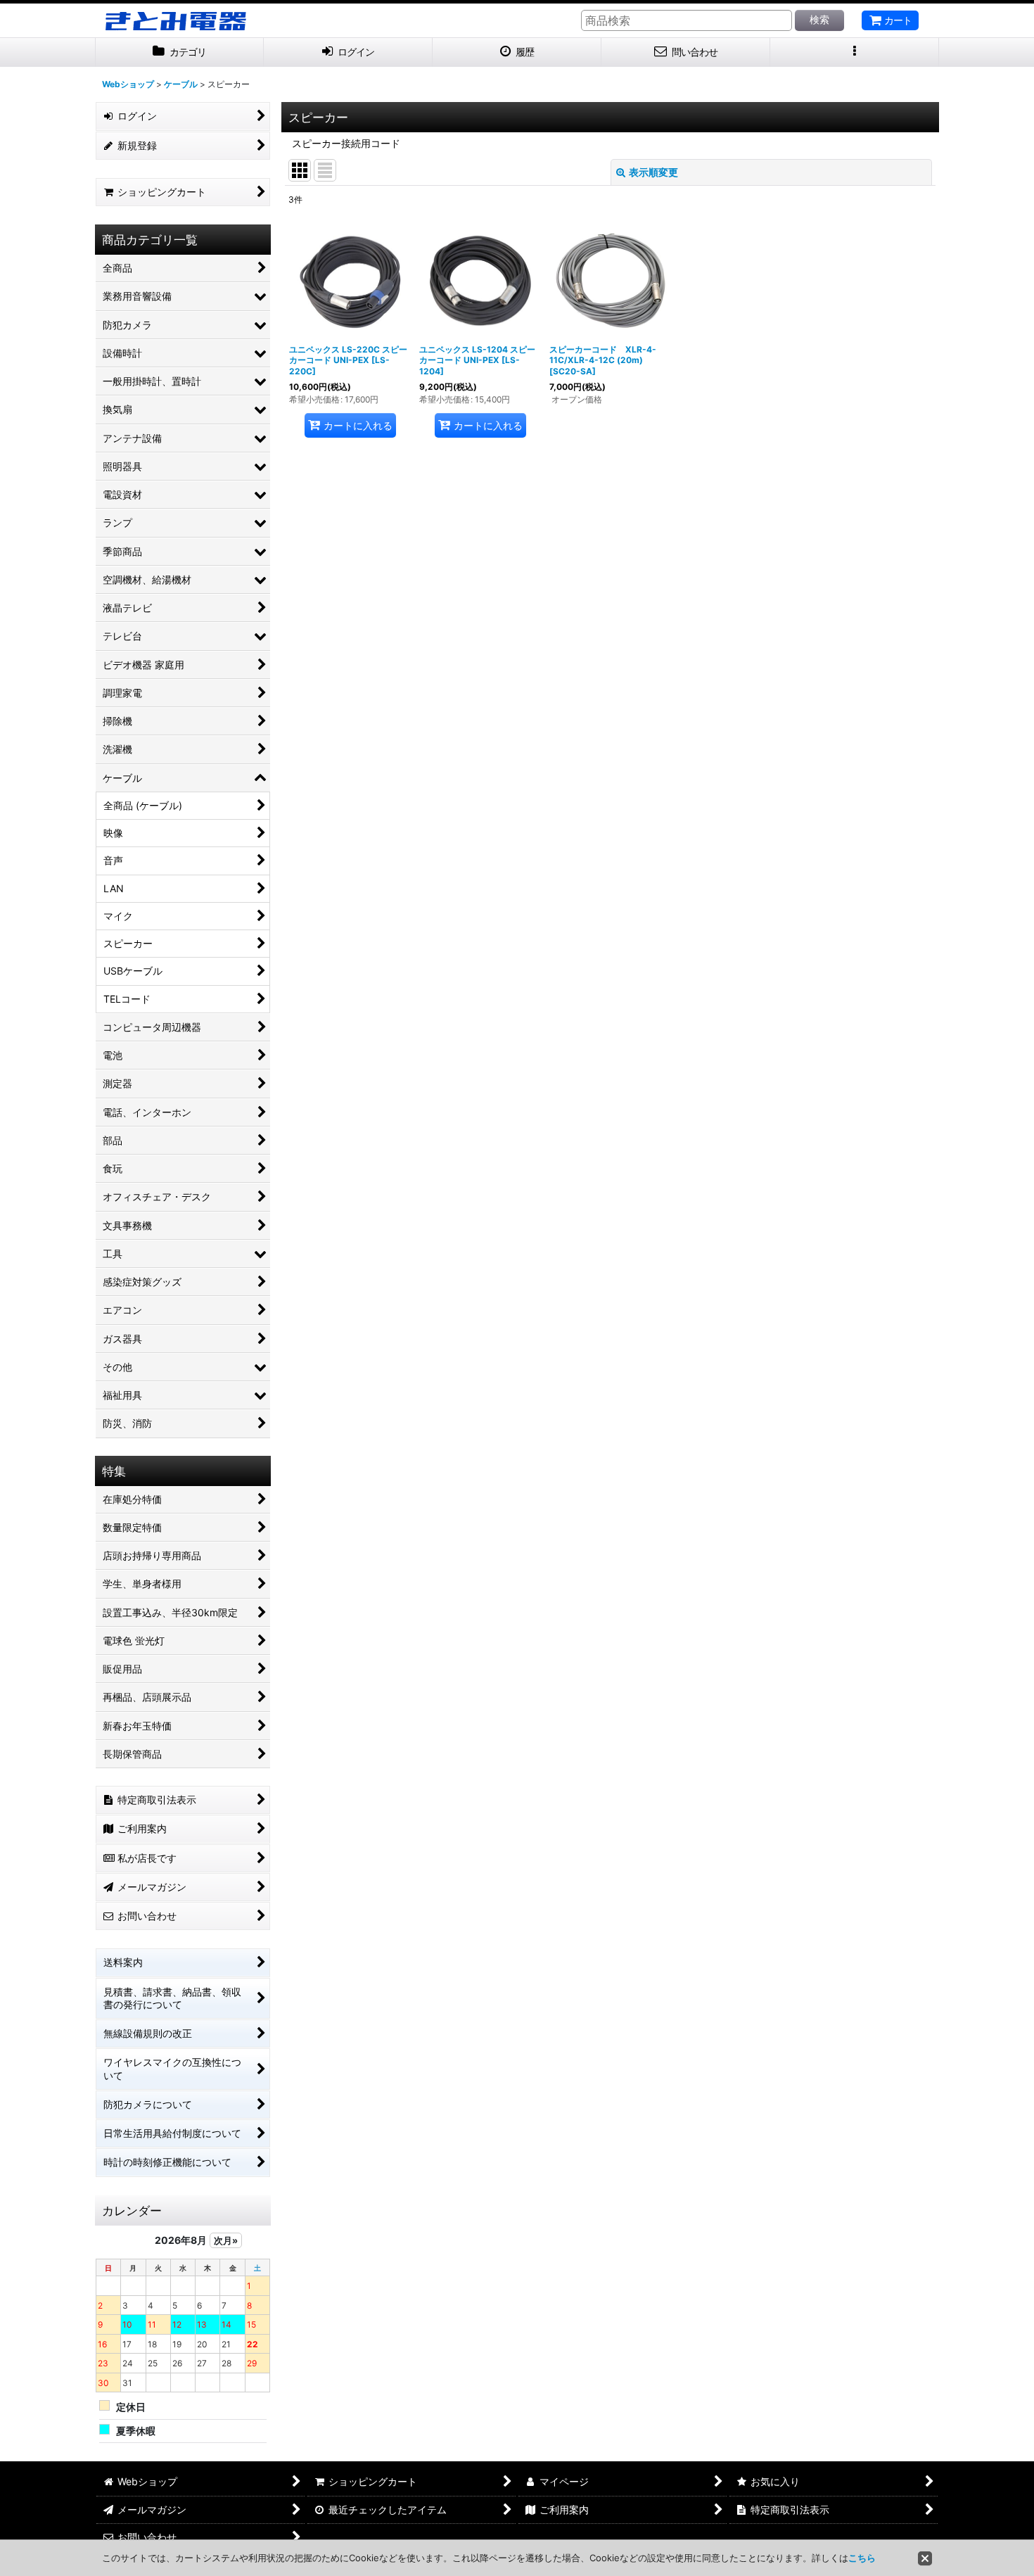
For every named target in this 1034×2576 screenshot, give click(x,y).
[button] (855, 52)
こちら (862, 2558)
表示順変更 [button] (653, 172)
